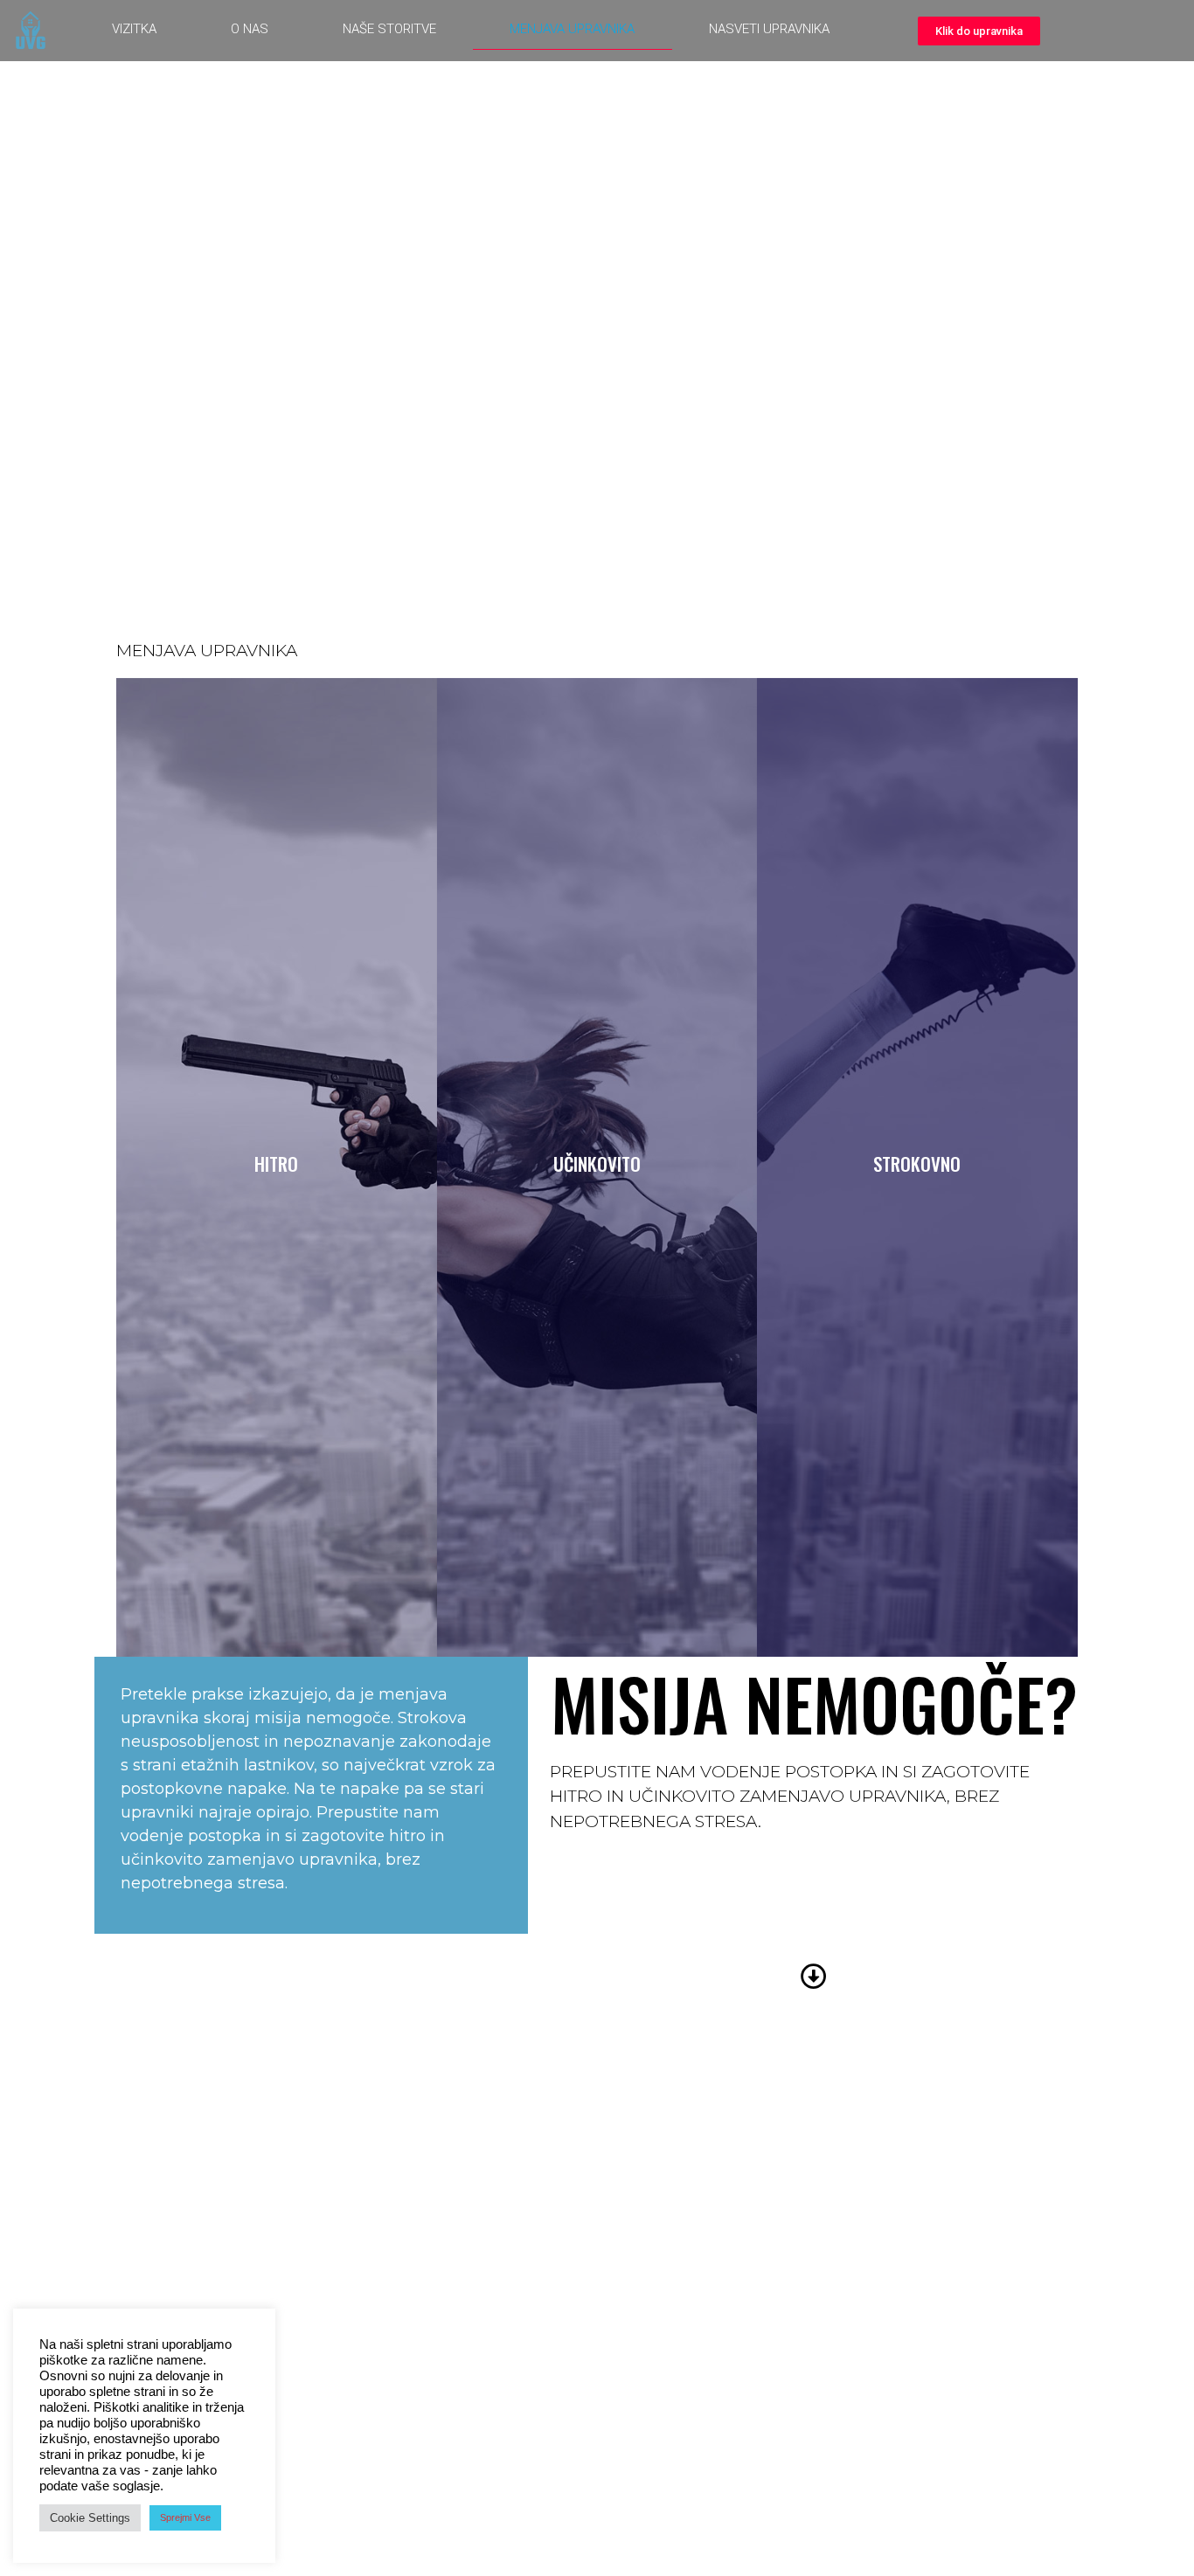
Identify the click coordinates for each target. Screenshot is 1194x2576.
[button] (979, 31)
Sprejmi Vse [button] (185, 2517)
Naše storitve (389, 29)
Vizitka (134, 29)
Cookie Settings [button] (90, 2518)
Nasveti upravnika (769, 29)
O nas (250, 29)
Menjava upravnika (572, 29)
